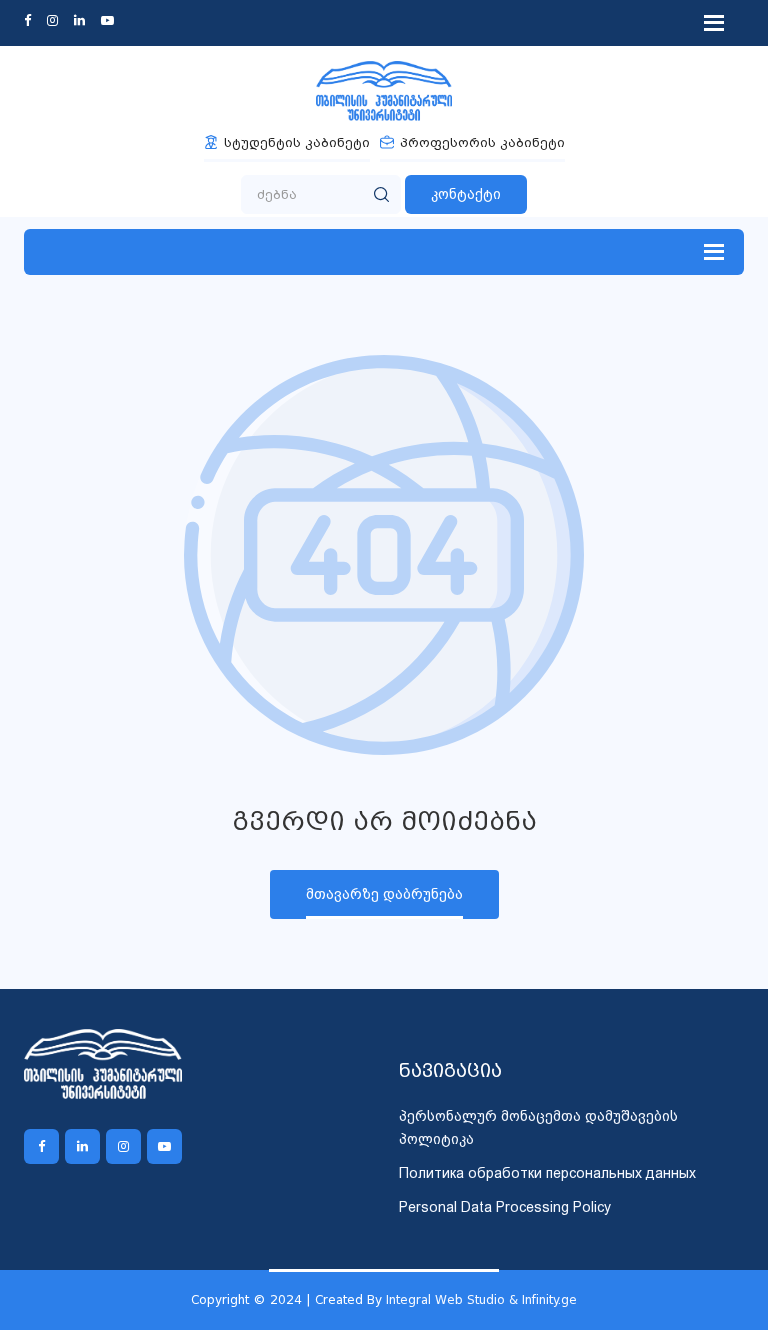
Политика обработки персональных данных (547, 1173)
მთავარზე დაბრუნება (384, 894)
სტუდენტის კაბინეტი (297, 142)
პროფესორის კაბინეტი (482, 142)
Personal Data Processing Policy (505, 1207)
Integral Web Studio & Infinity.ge (481, 1299)
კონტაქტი (466, 194)
